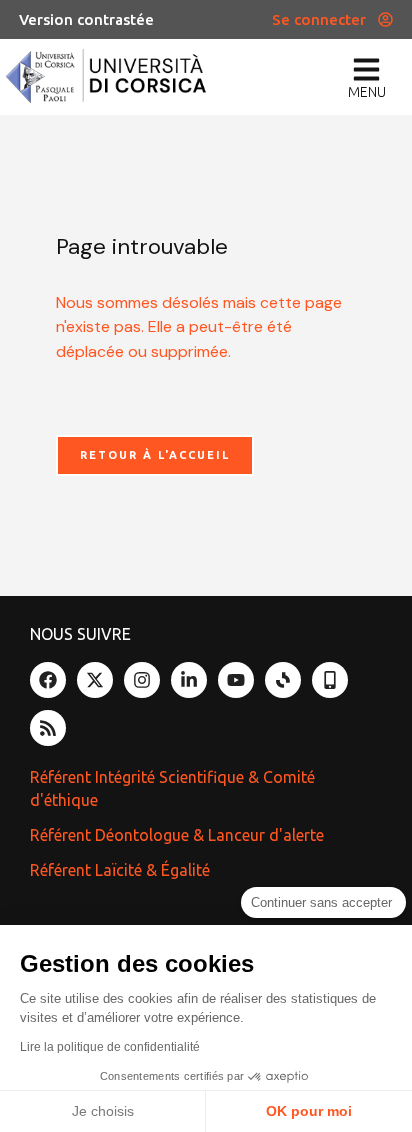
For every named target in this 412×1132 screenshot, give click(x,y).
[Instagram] (142, 680)
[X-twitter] (95, 680)
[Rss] (48, 728)
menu (367, 92)
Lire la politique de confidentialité (110, 1047)
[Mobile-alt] (330, 680)
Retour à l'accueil (155, 455)
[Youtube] (236, 680)
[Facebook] (48, 680)
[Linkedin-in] (189, 680)
